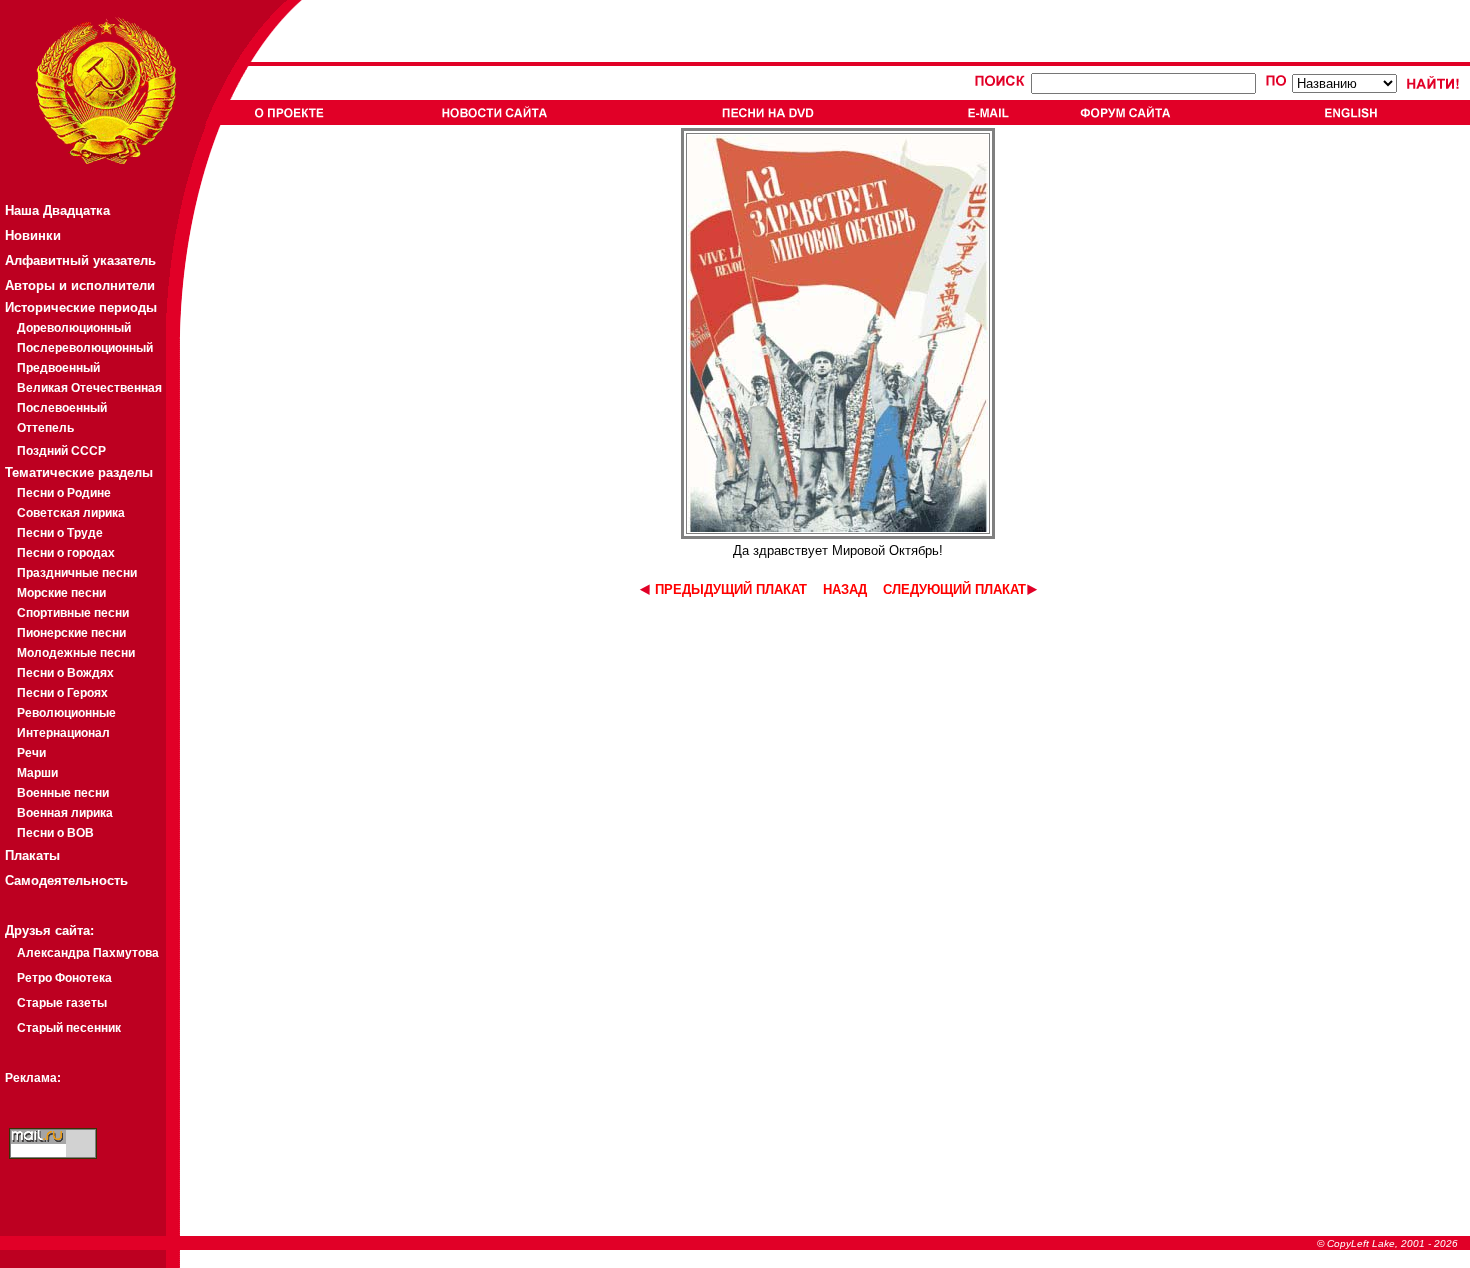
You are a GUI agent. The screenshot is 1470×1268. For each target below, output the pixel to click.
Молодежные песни (76, 653)
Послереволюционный (85, 348)
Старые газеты (62, 1003)
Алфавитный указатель (80, 260)
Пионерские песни (71, 633)
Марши (37, 773)
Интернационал (63, 733)
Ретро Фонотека (64, 978)
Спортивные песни (73, 613)
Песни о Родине (64, 493)
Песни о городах (66, 553)
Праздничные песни (77, 573)
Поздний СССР (61, 451)
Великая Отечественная (89, 388)
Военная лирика (65, 813)
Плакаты (32, 855)
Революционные (66, 713)
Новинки (33, 235)
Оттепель (45, 428)
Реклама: (33, 1078)
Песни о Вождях (65, 673)
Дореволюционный (74, 328)
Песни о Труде (60, 533)
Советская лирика (71, 513)
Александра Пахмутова (88, 953)
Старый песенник (69, 1028)
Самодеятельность (66, 880)
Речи (31, 753)
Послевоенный (62, 408)
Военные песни (63, 793)
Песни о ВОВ (55, 833)
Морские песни (61, 593)
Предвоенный (58, 368)
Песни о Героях (62, 693)
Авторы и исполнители (80, 285)
